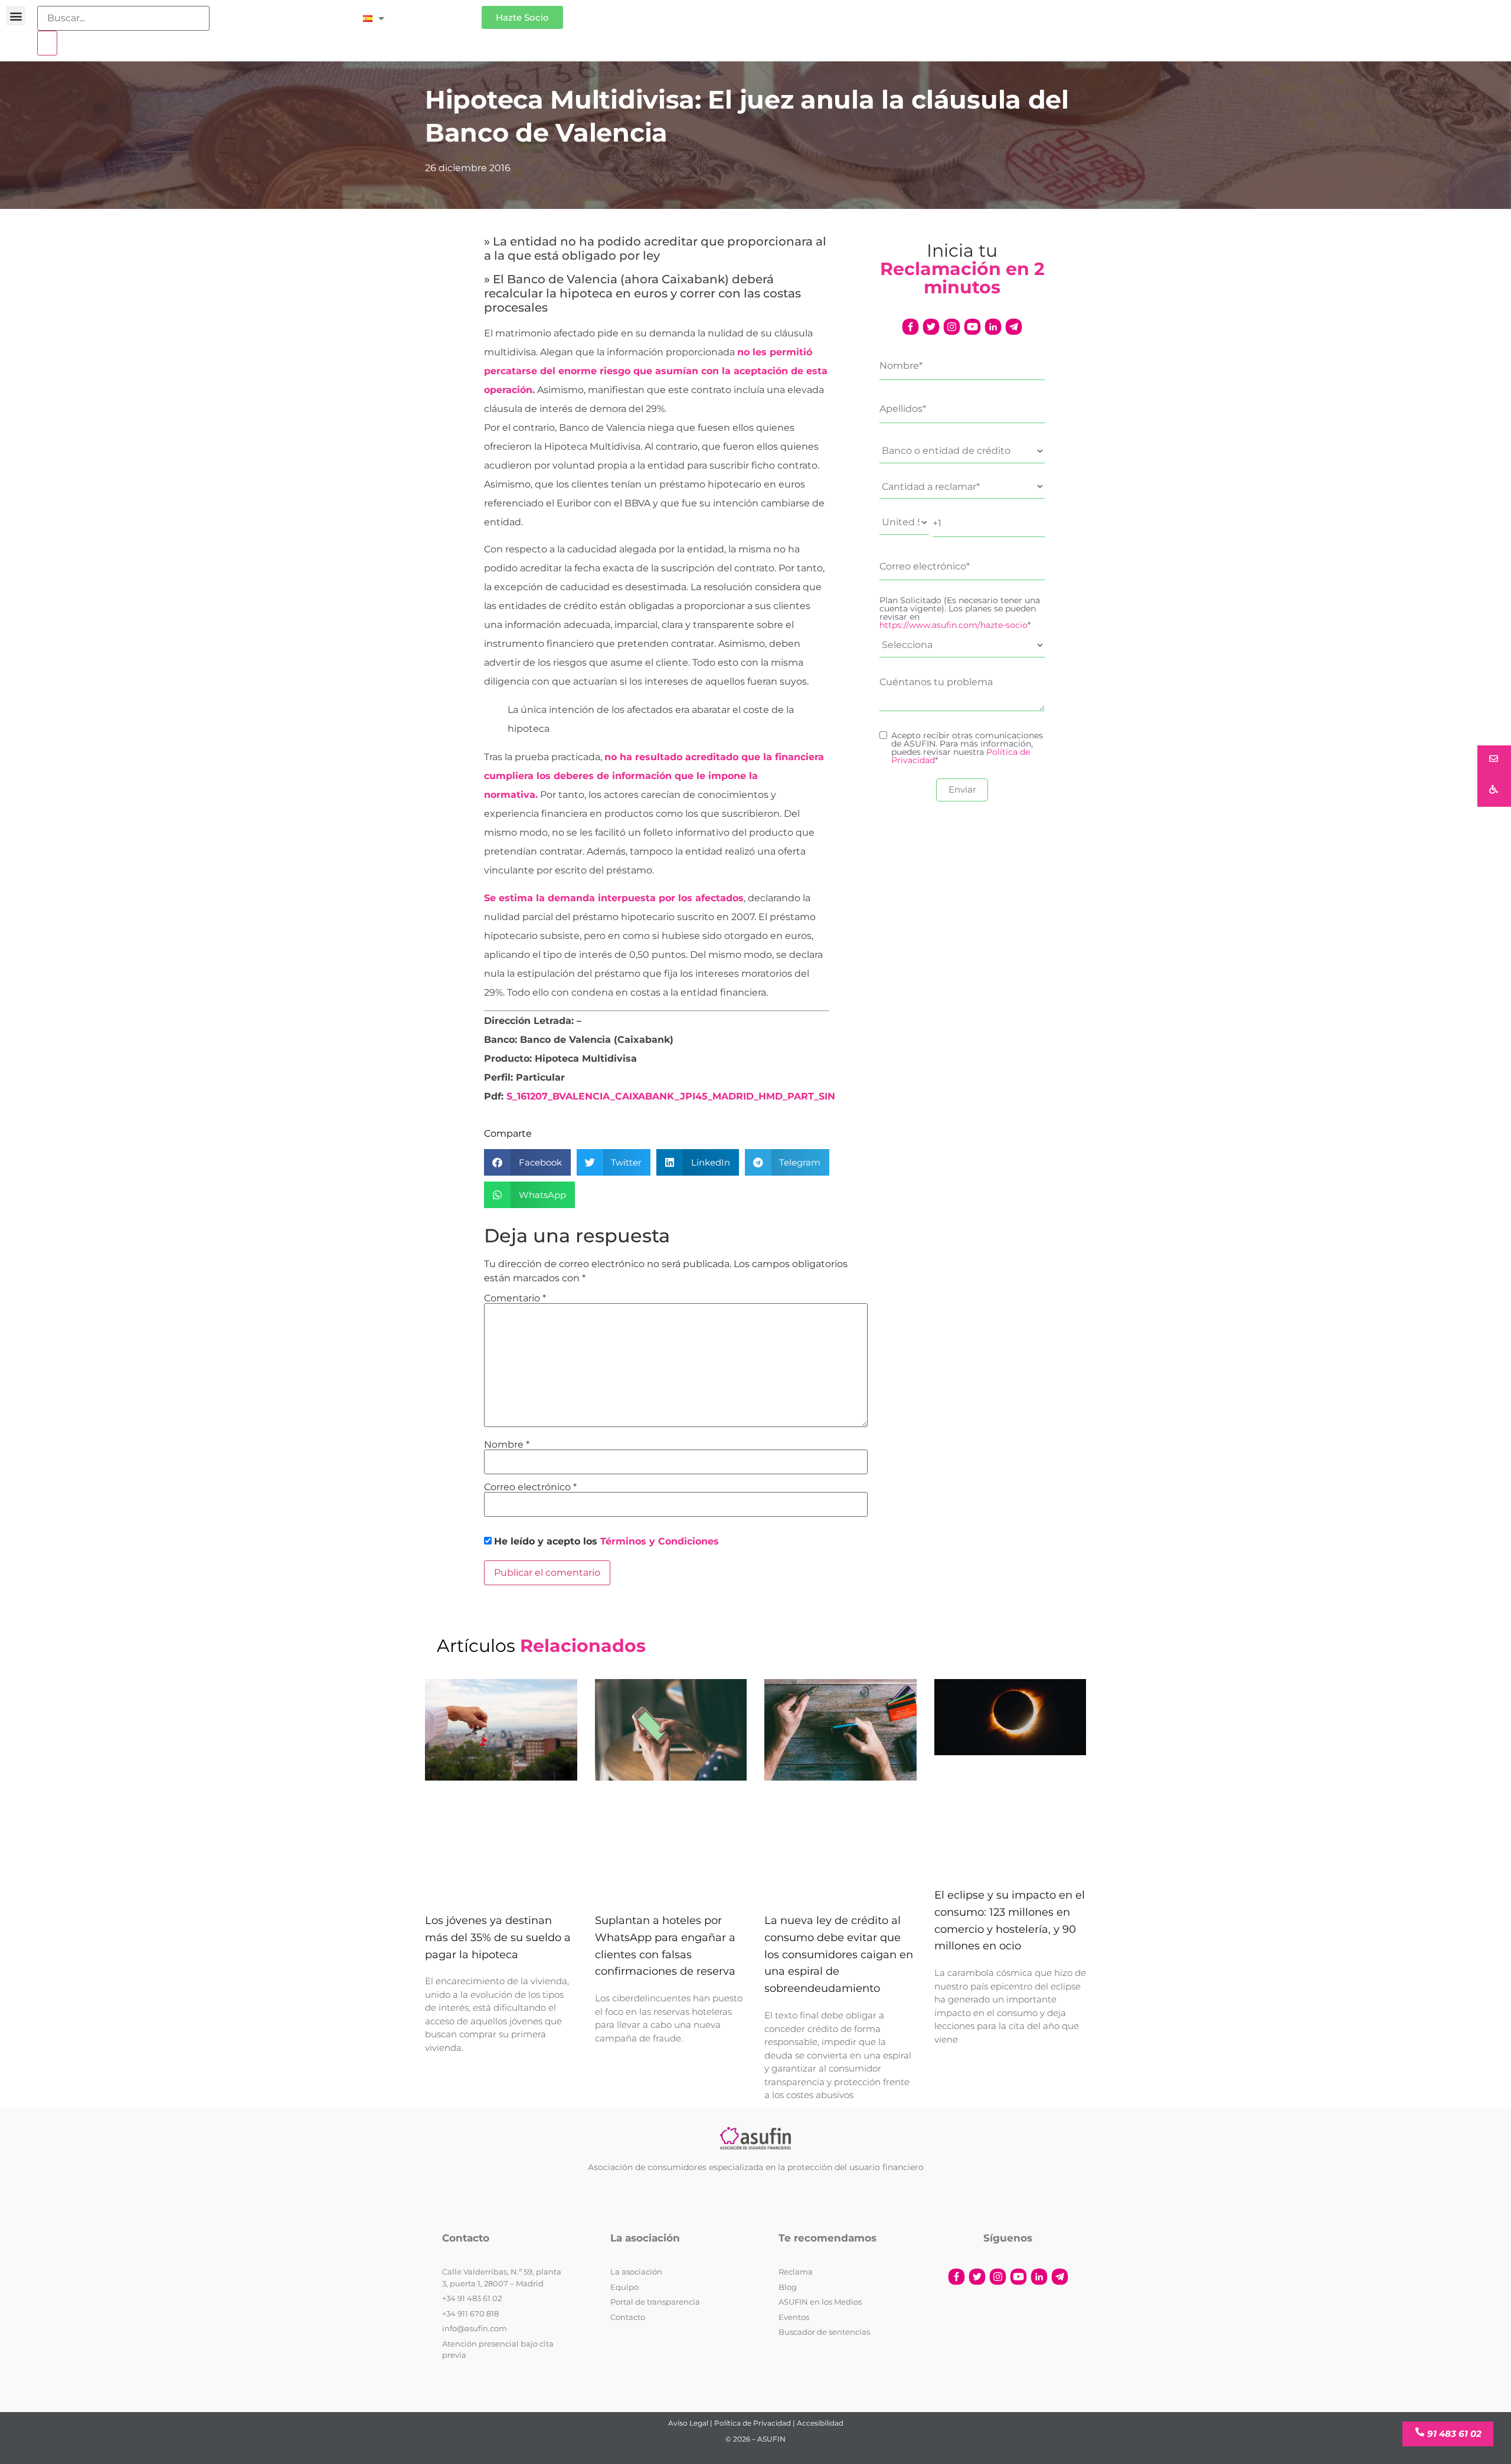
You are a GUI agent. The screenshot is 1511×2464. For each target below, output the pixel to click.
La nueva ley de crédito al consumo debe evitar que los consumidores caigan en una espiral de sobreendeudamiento (839, 1954)
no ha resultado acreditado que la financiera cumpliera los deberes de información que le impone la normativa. (654, 776)
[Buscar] (47, 43)
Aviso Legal (688, 2423)
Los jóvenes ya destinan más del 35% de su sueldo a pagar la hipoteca (498, 1938)
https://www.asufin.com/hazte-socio (954, 625)
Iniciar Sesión (439, 13)
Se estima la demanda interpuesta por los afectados (614, 898)
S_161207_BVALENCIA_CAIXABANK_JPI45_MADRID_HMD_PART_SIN (671, 1096)
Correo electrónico (530, 1487)
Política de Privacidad (753, 2423)
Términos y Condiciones (660, 1541)
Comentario (515, 1298)
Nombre (507, 1445)
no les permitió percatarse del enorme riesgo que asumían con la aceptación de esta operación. (656, 371)
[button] (16, 16)
